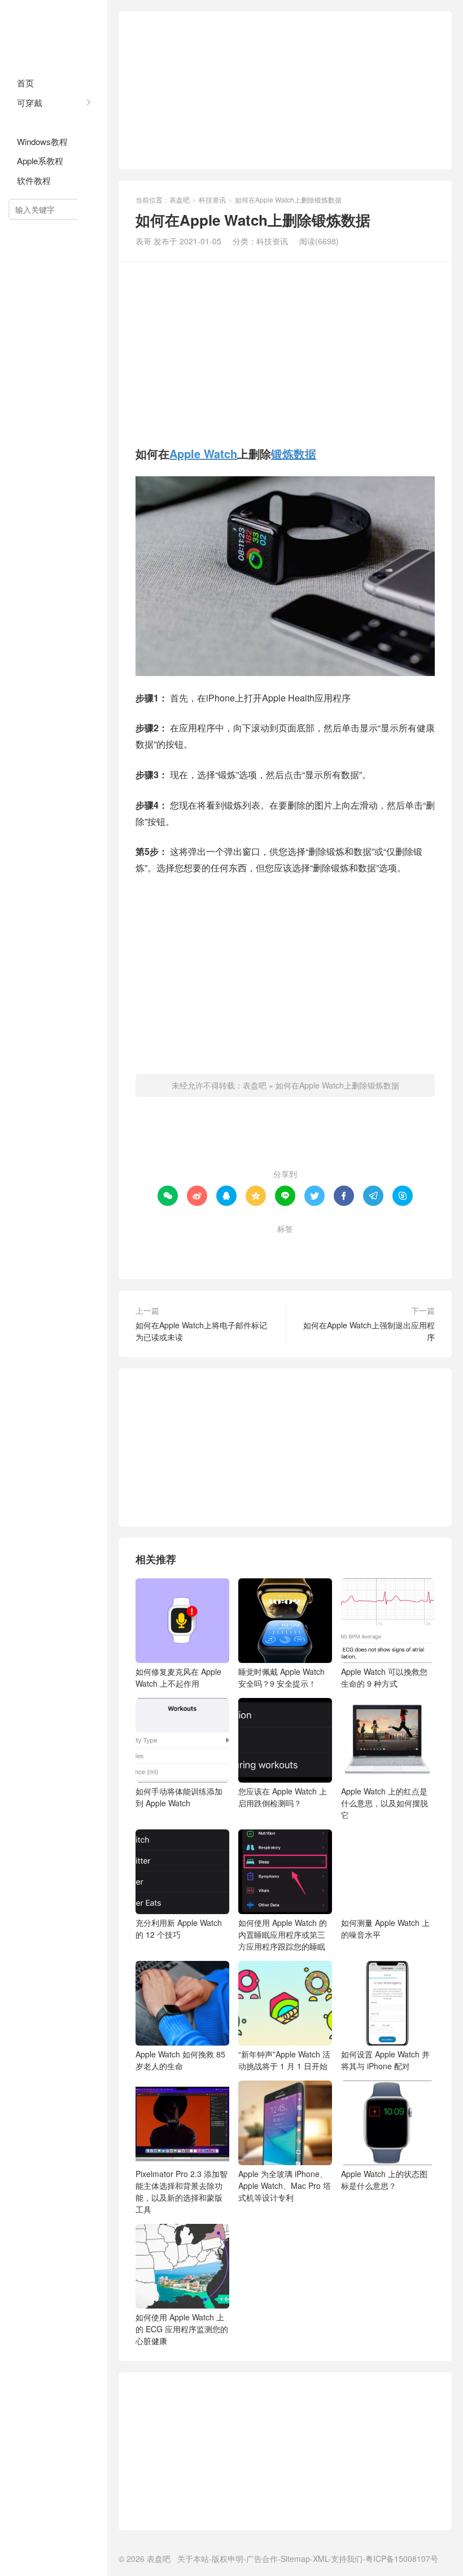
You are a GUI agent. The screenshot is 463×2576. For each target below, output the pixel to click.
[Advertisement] (285, 90)
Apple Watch (203, 453)
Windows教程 (42, 141)
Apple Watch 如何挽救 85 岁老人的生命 (180, 2060)
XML (320, 2559)
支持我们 (347, 2559)
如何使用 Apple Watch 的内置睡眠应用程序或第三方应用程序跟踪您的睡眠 (283, 1934)
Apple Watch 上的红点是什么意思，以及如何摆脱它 (385, 1803)
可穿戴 (30, 102)
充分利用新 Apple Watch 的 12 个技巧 (179, 1928)
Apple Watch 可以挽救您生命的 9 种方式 (384, 1677)
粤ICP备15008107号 (402, 2559)
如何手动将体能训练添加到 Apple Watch (179, 1797)
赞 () (285, 1138)
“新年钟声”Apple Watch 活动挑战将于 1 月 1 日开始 (284, 2060)
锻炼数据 (294, 453)
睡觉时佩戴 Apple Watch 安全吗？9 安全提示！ (281, 1677)
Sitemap (295, 2559)
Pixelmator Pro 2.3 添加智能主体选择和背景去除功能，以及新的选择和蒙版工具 (182, 2191)
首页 (25, 83)
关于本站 (193, 2559)
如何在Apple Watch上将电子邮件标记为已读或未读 (201, 1331)
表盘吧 (54, 34)
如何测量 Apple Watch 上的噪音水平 (385, 1928)
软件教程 (34, 180)
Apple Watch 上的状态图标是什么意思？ (384, 2180)
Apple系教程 (40, 161)
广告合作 (262, 2559)
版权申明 (228, 2559)
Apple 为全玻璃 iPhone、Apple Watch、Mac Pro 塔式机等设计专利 (285, 2186)
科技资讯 (34, 122)
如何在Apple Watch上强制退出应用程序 (369, 1331)
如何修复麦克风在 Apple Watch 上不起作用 (178, 1677)
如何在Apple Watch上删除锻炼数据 (337, 1085)
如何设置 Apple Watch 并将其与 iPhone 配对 (385, 2060)
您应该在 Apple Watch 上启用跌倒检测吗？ (283, 1797)
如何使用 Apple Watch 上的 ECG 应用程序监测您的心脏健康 (182, 2329)
